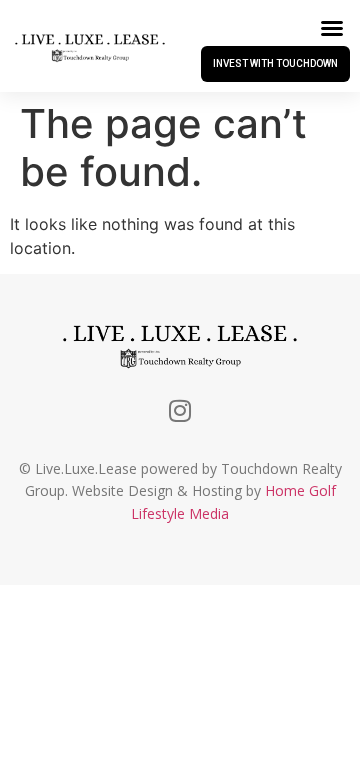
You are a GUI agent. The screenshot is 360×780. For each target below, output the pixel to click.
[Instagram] (180, 410)
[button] (332, 28)
